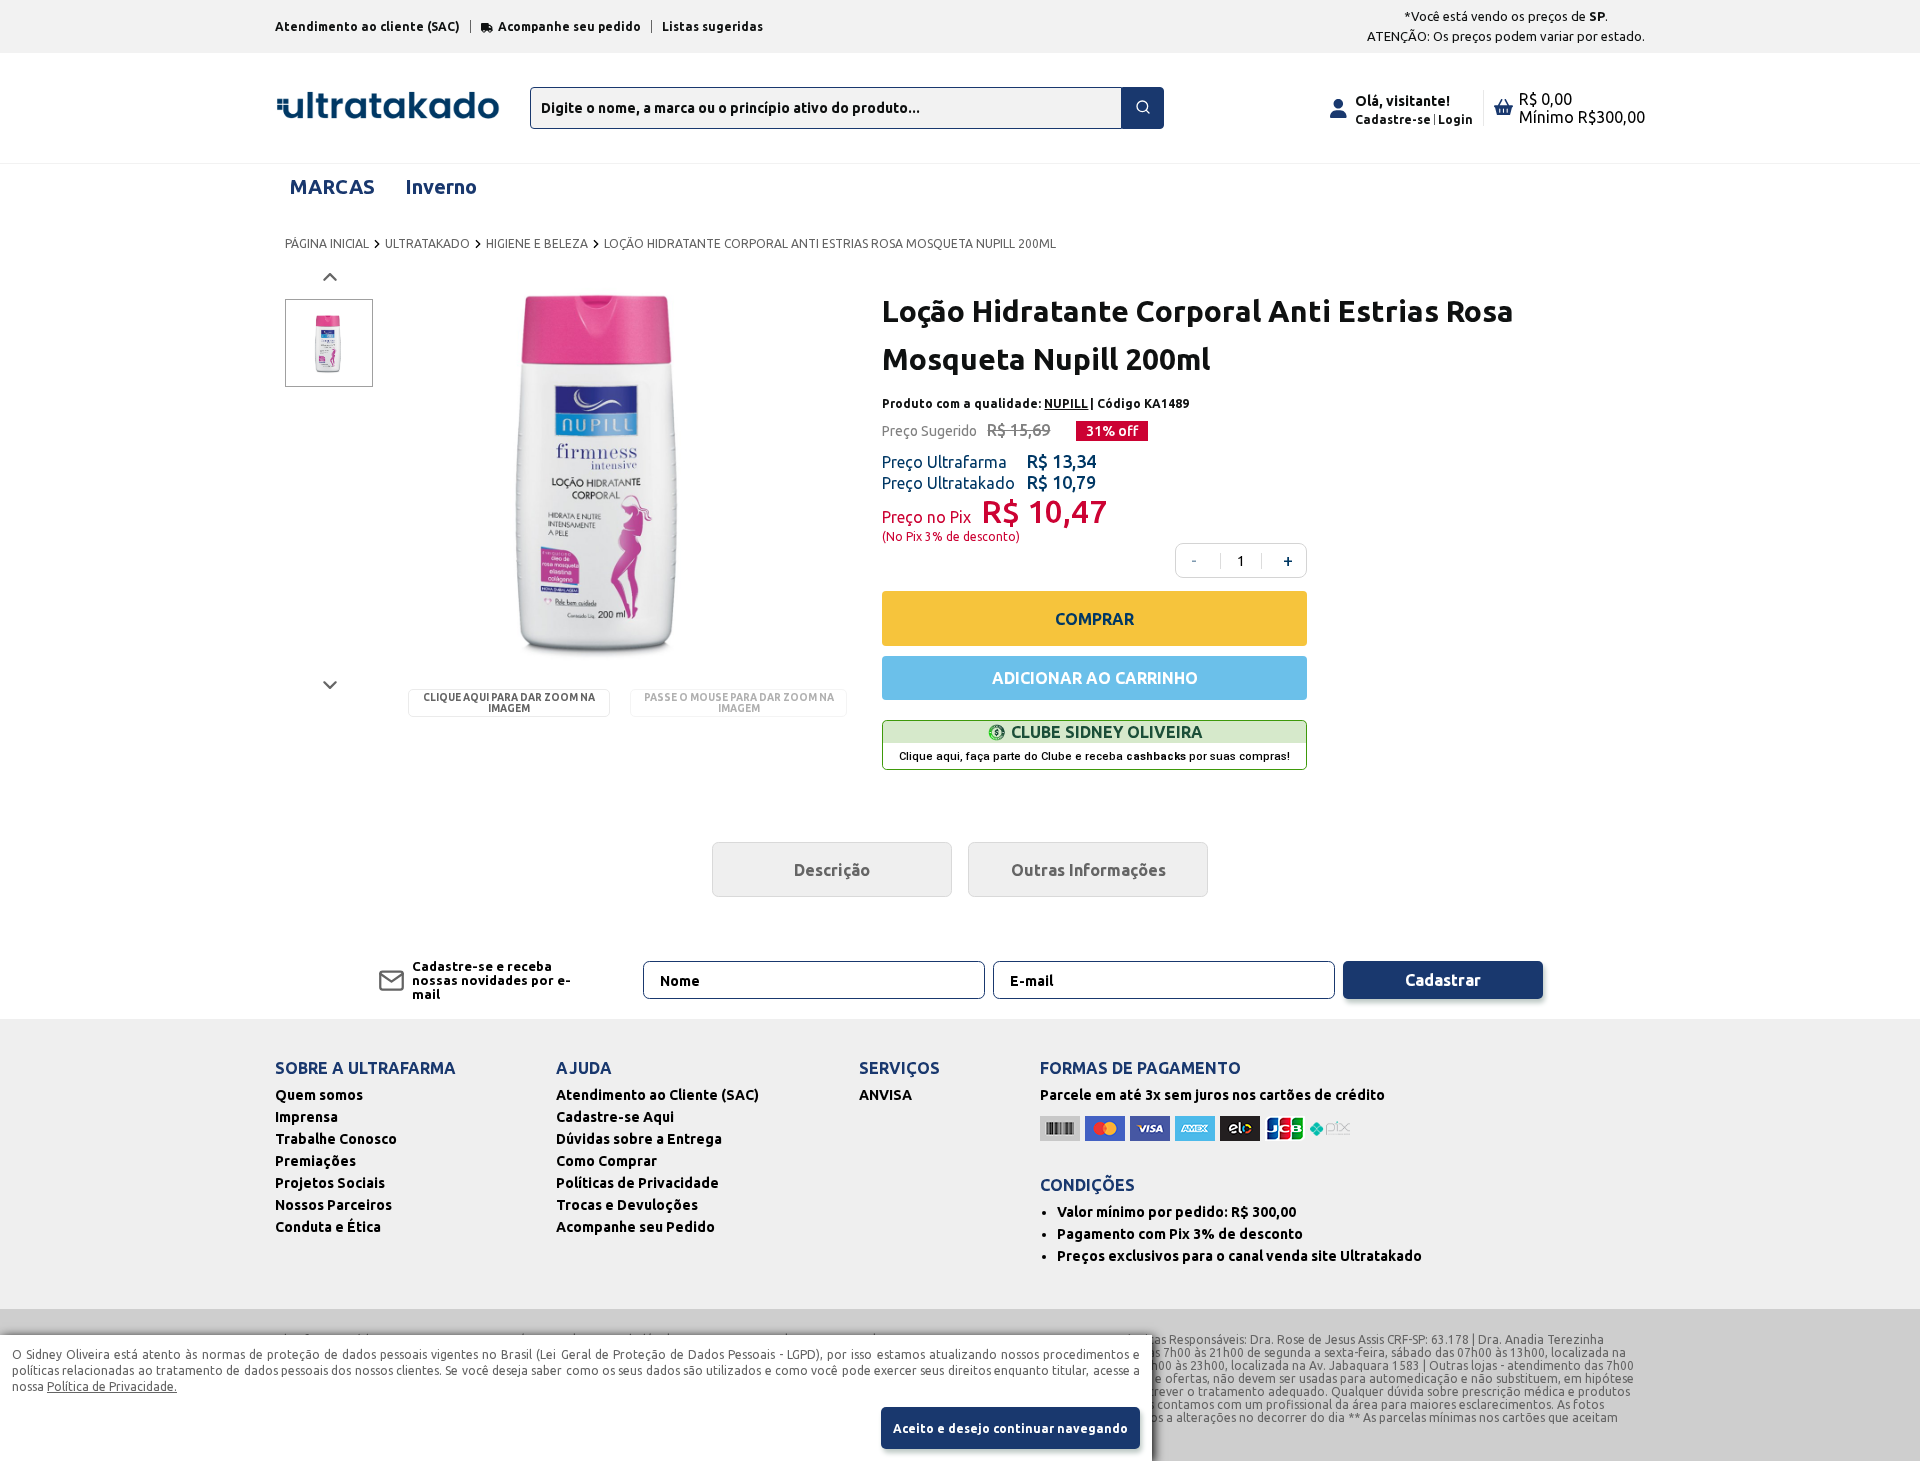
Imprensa (306, 1117)
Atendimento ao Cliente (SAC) (657, 1095)
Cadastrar (1443, 980)
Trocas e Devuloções (627, 1205)
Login (1455, 119)
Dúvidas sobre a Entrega (639, 1139)
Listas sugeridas (712, 26)
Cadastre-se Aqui (615, 1117)
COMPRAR (1094, 619)
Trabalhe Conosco (336, 1139)
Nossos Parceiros (333, 1205)
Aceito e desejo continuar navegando (1010, 1428)
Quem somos (319, 1095)
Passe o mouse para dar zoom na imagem (739, 703)
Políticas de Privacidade (637, 1183)
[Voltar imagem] (328, 277)
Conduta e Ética (328, 1227)
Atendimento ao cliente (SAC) (367, 26)
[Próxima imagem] (328, 684)
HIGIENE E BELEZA (537, 243)
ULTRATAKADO (427, 243)
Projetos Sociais (330, 1183)
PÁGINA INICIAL (327, 243)
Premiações (315, 1161)
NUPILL (1066, 403)
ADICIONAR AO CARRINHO (1095, 678)
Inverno (441, 186)
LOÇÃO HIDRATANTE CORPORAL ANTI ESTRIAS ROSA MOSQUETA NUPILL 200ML (830, 243)
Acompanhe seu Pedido (635, 1227)
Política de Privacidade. (112, 1386)
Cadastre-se (1393, 119)
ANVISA (885, 1095)
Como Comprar (606, 1161)
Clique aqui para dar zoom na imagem (509, 703)
